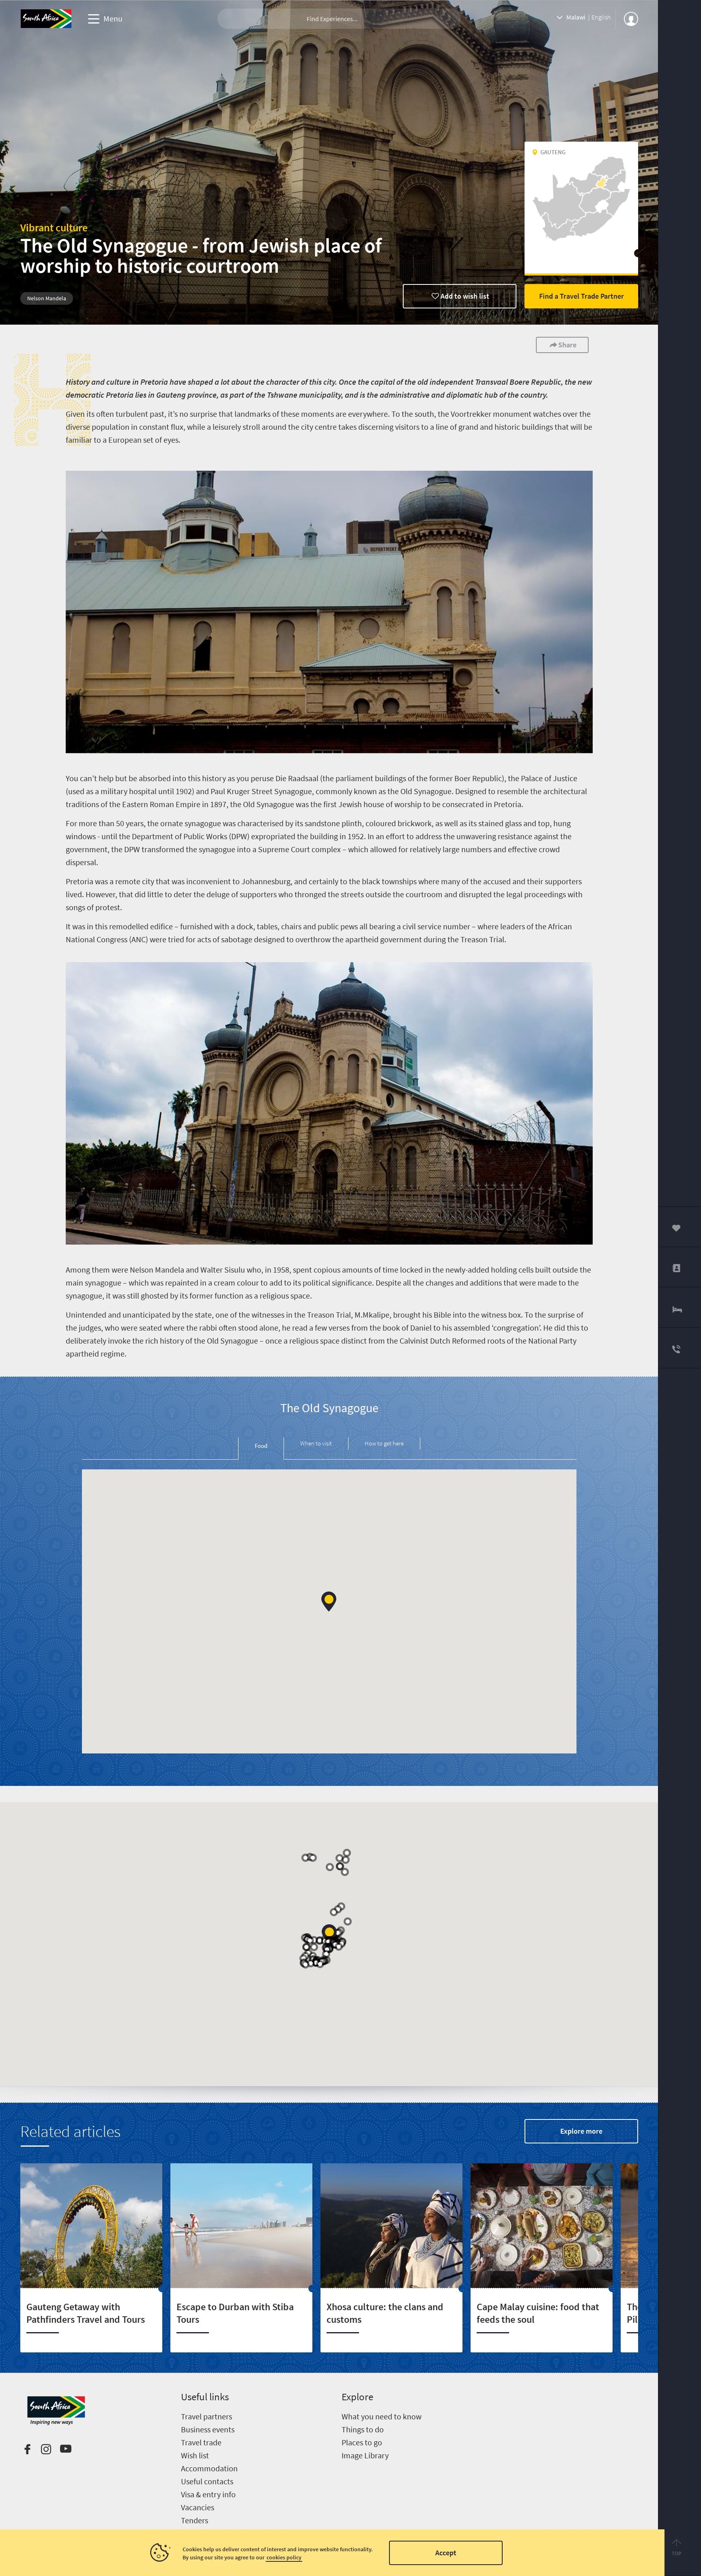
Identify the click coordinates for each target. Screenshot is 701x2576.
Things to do (363, 2429)
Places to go (362, 2442)
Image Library (365, 2455)
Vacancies (198, 2507)
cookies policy (284, 2557)
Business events (208, 2429)
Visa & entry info (208, 2494)
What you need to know (382, 2416)
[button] (329, 1601)
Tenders (195, 2520)
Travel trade (201, 2442)
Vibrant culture (54, 227)
